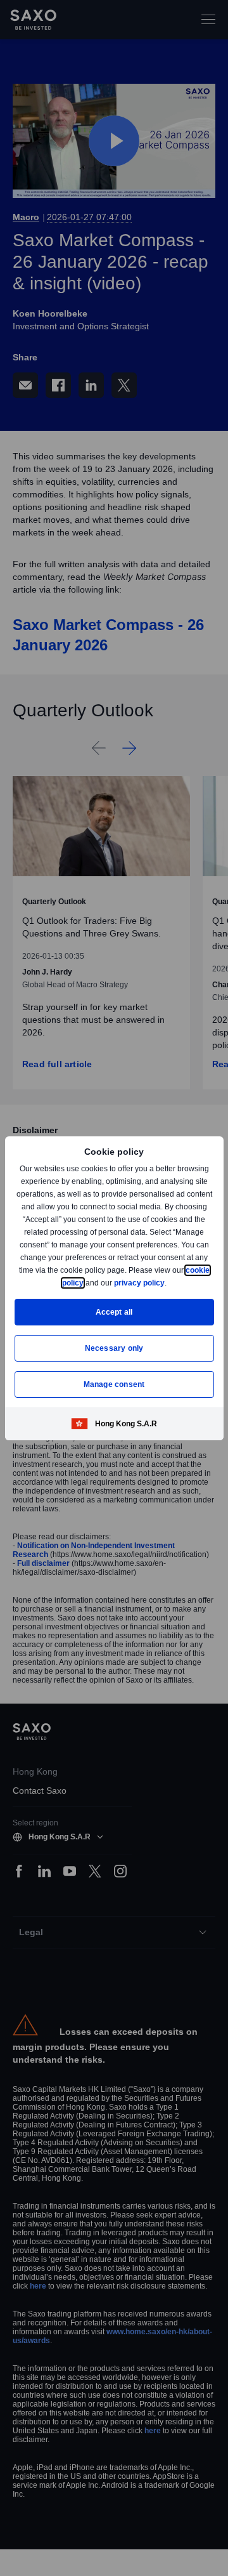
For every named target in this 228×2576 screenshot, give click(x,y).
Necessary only (114, 1348)
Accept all (114, 1312)
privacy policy (168, 1283)
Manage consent (114, 1384)
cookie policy (88, 1283)
